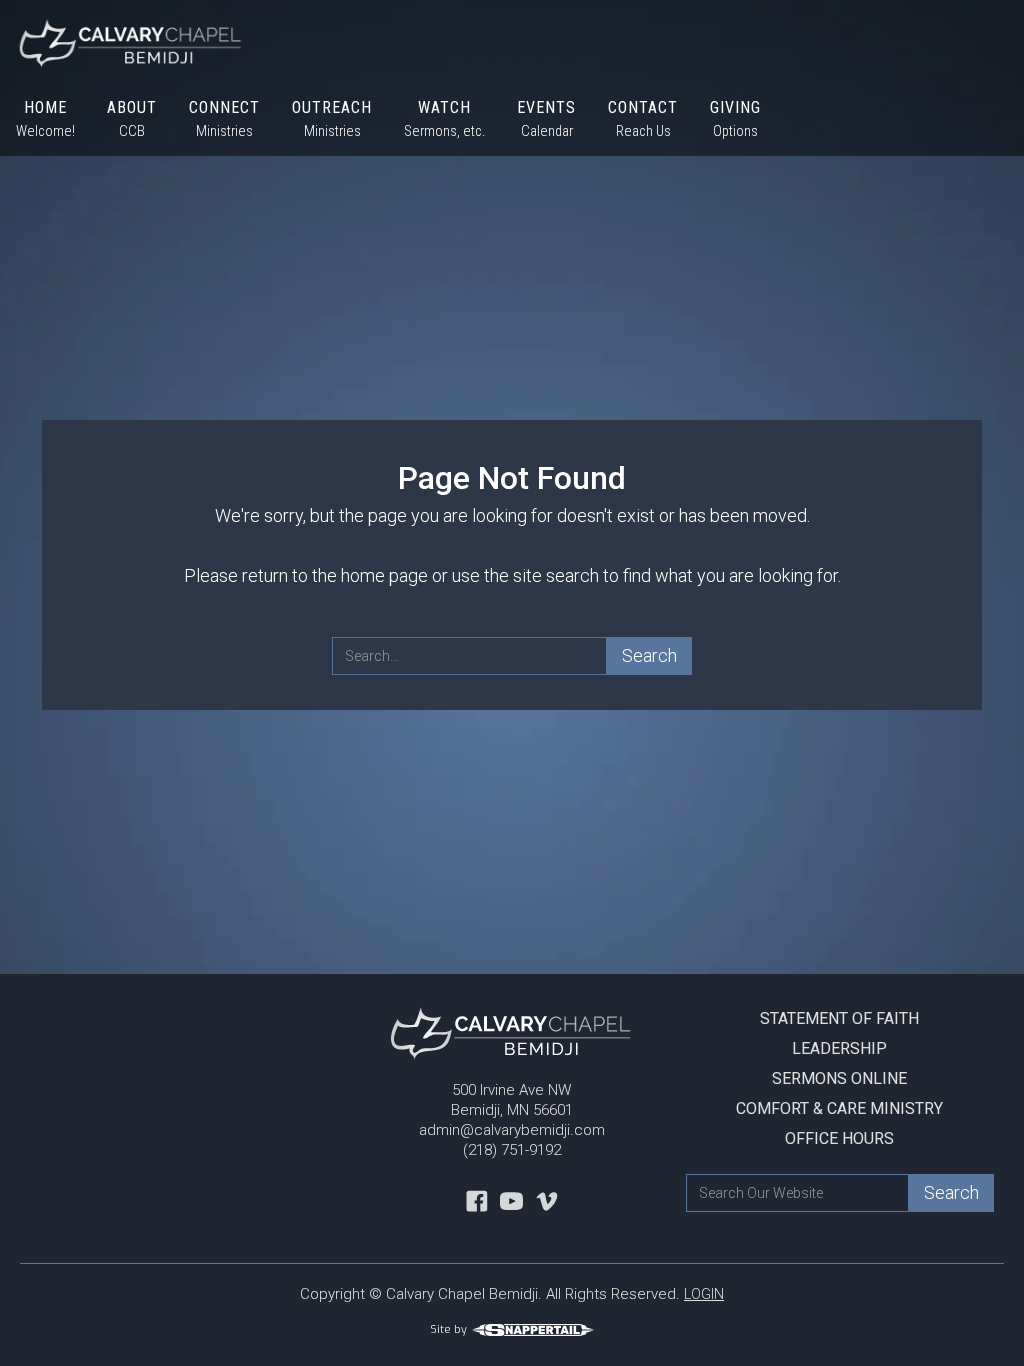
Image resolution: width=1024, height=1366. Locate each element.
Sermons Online (839, 1078)
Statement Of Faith (839, 1018)
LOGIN (704, 1294)
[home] (123, 42)
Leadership (839, 1048)
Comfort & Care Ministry (839, 1108)
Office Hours (839, 1138)
